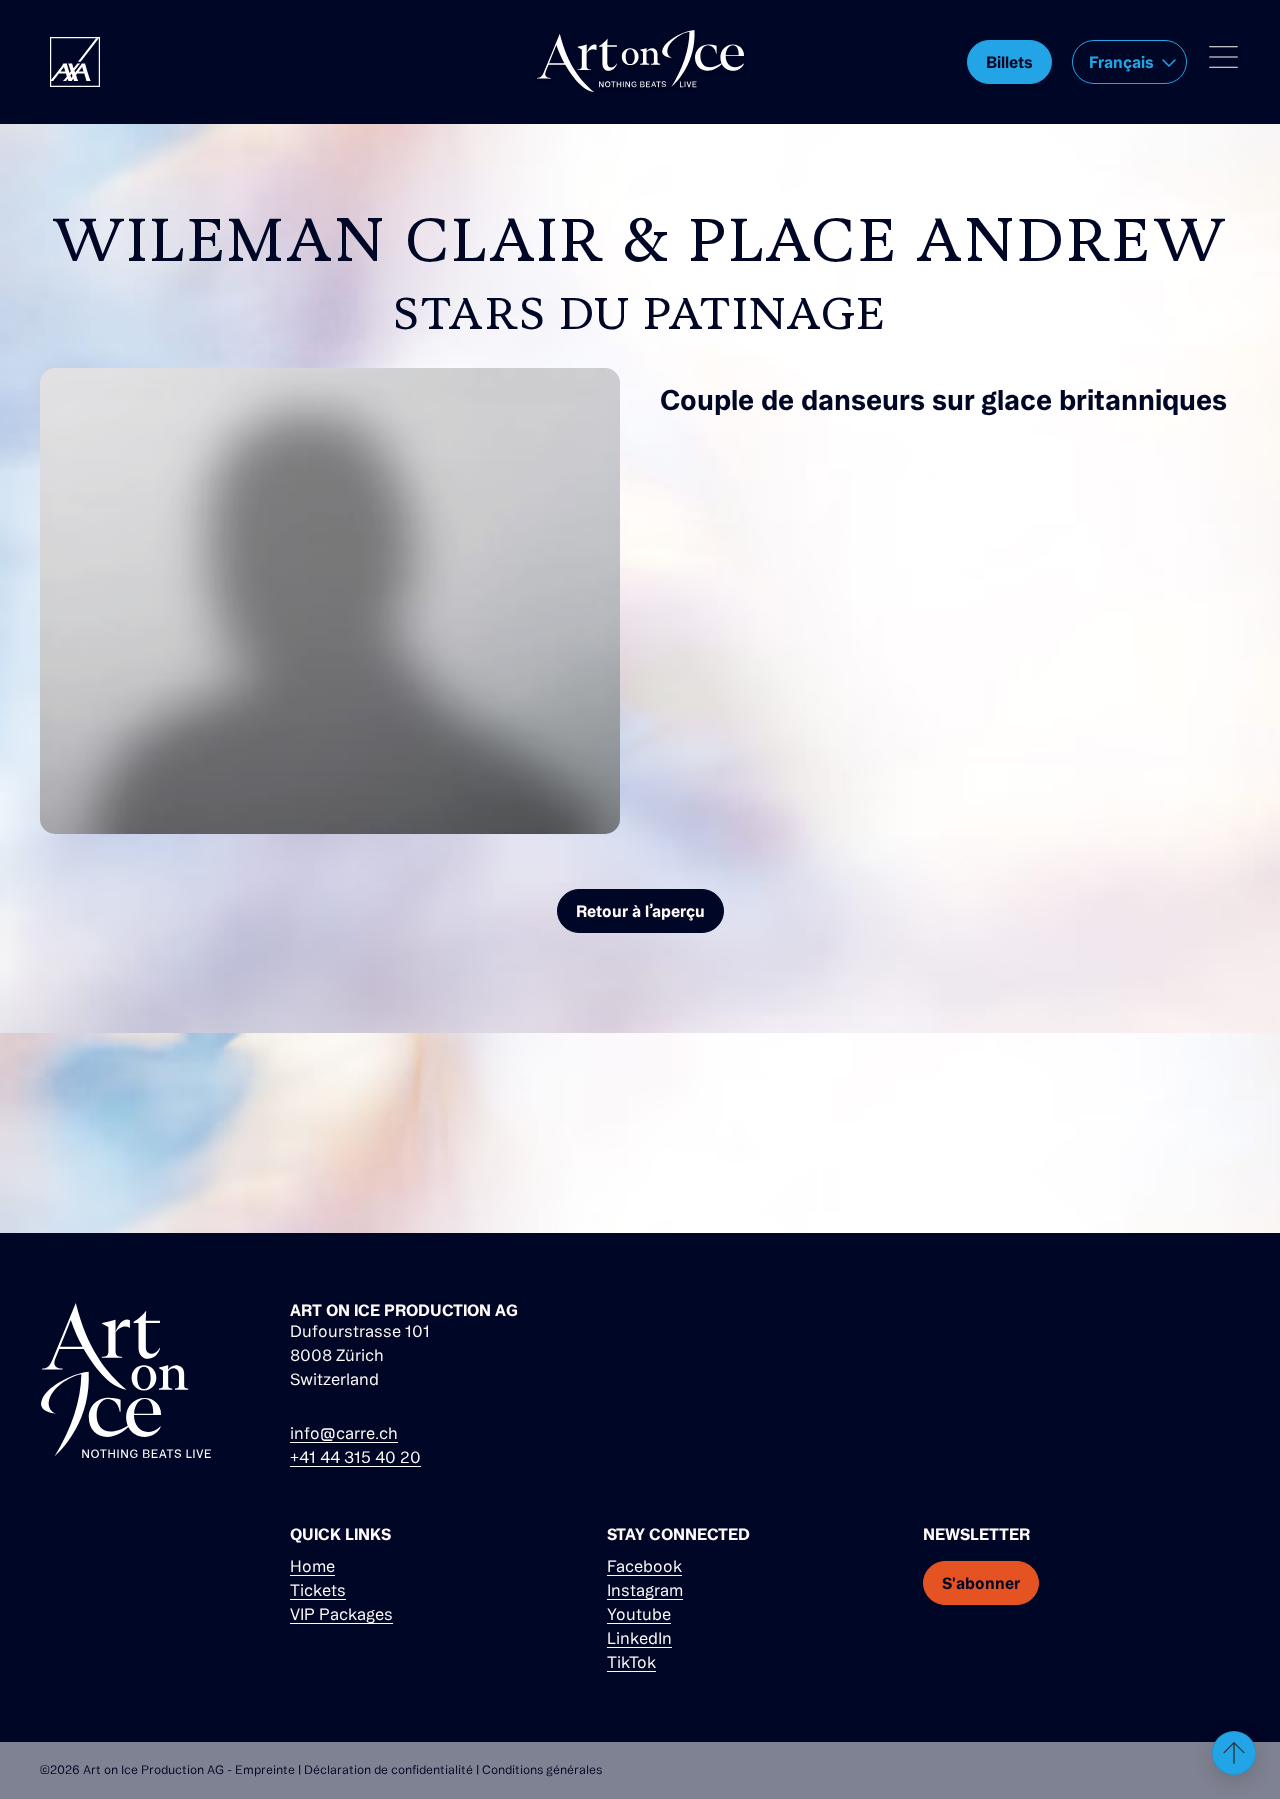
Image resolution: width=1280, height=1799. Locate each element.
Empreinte (265, 1769)
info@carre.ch (344, 1433)
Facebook (644, 1566)
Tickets (318, 1590)
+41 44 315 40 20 (355, 1457)
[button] (1129, 62)
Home (312, 1566)
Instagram (645, 1590)
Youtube (639, 1614)
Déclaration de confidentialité (388, 1769)
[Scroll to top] (1234, 1753)
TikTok (631, 1662)
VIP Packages (341, 1614)
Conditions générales (542, 1769)
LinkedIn (639, 1638)
